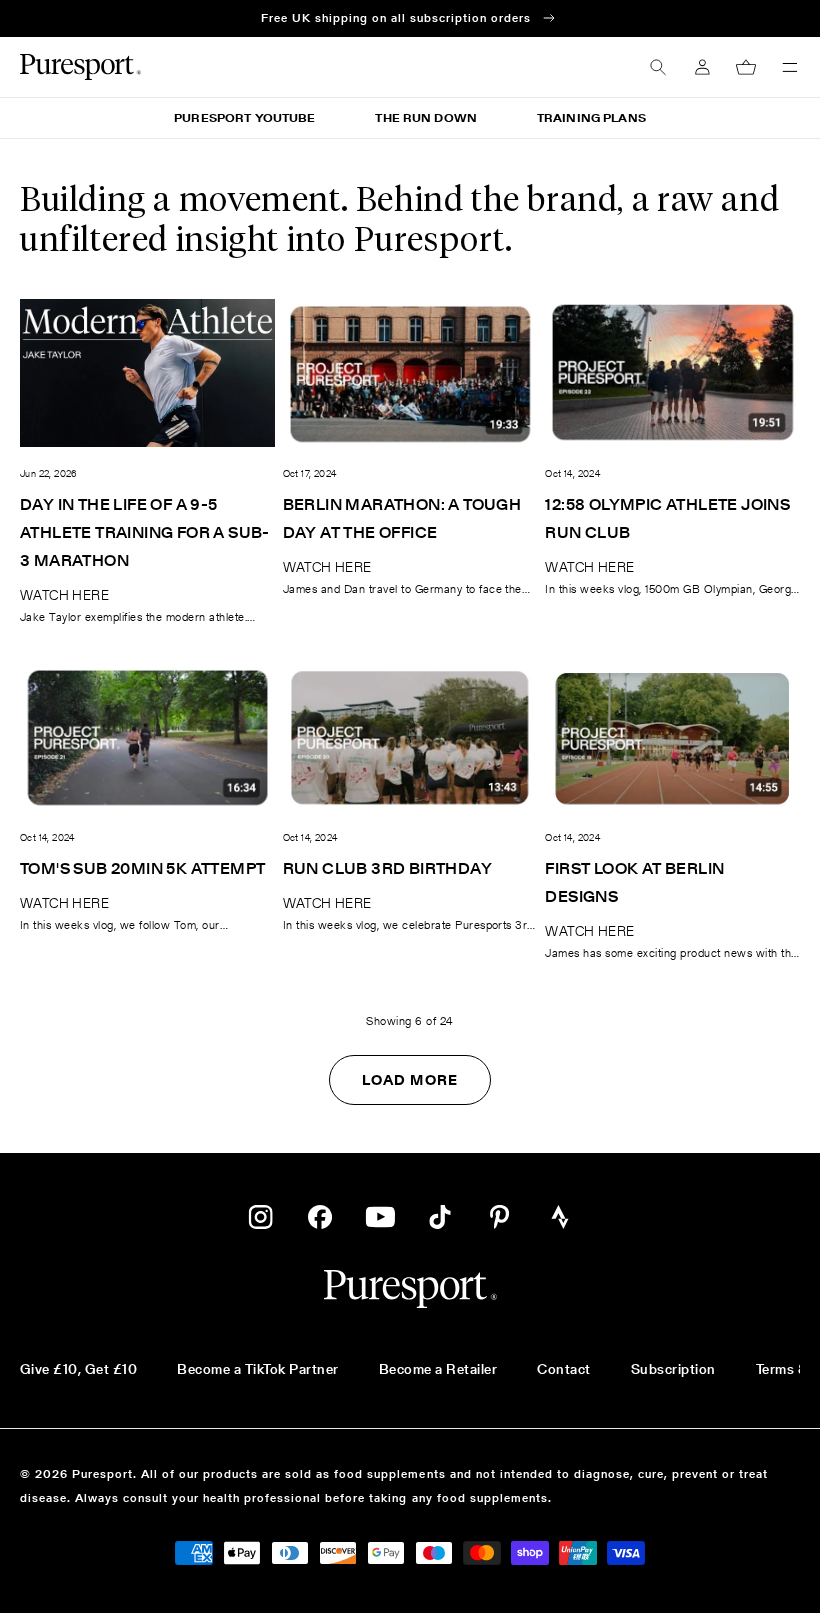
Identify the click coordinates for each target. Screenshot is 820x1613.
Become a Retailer (438, 1369)
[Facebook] (320, 1217)
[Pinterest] (500, 1217)
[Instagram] (260, 1217)
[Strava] (560, 1217)
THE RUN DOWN (426, 117)
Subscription (673, 1369)
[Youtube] (380, 1217)
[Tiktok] (440, 1217)
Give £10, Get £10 (78, 1369)
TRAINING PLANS (591, 117)
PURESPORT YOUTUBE (244, 117)
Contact (563, 1369)
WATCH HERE (64, 595)
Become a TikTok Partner (257, 1369)
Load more (409, 1080)
